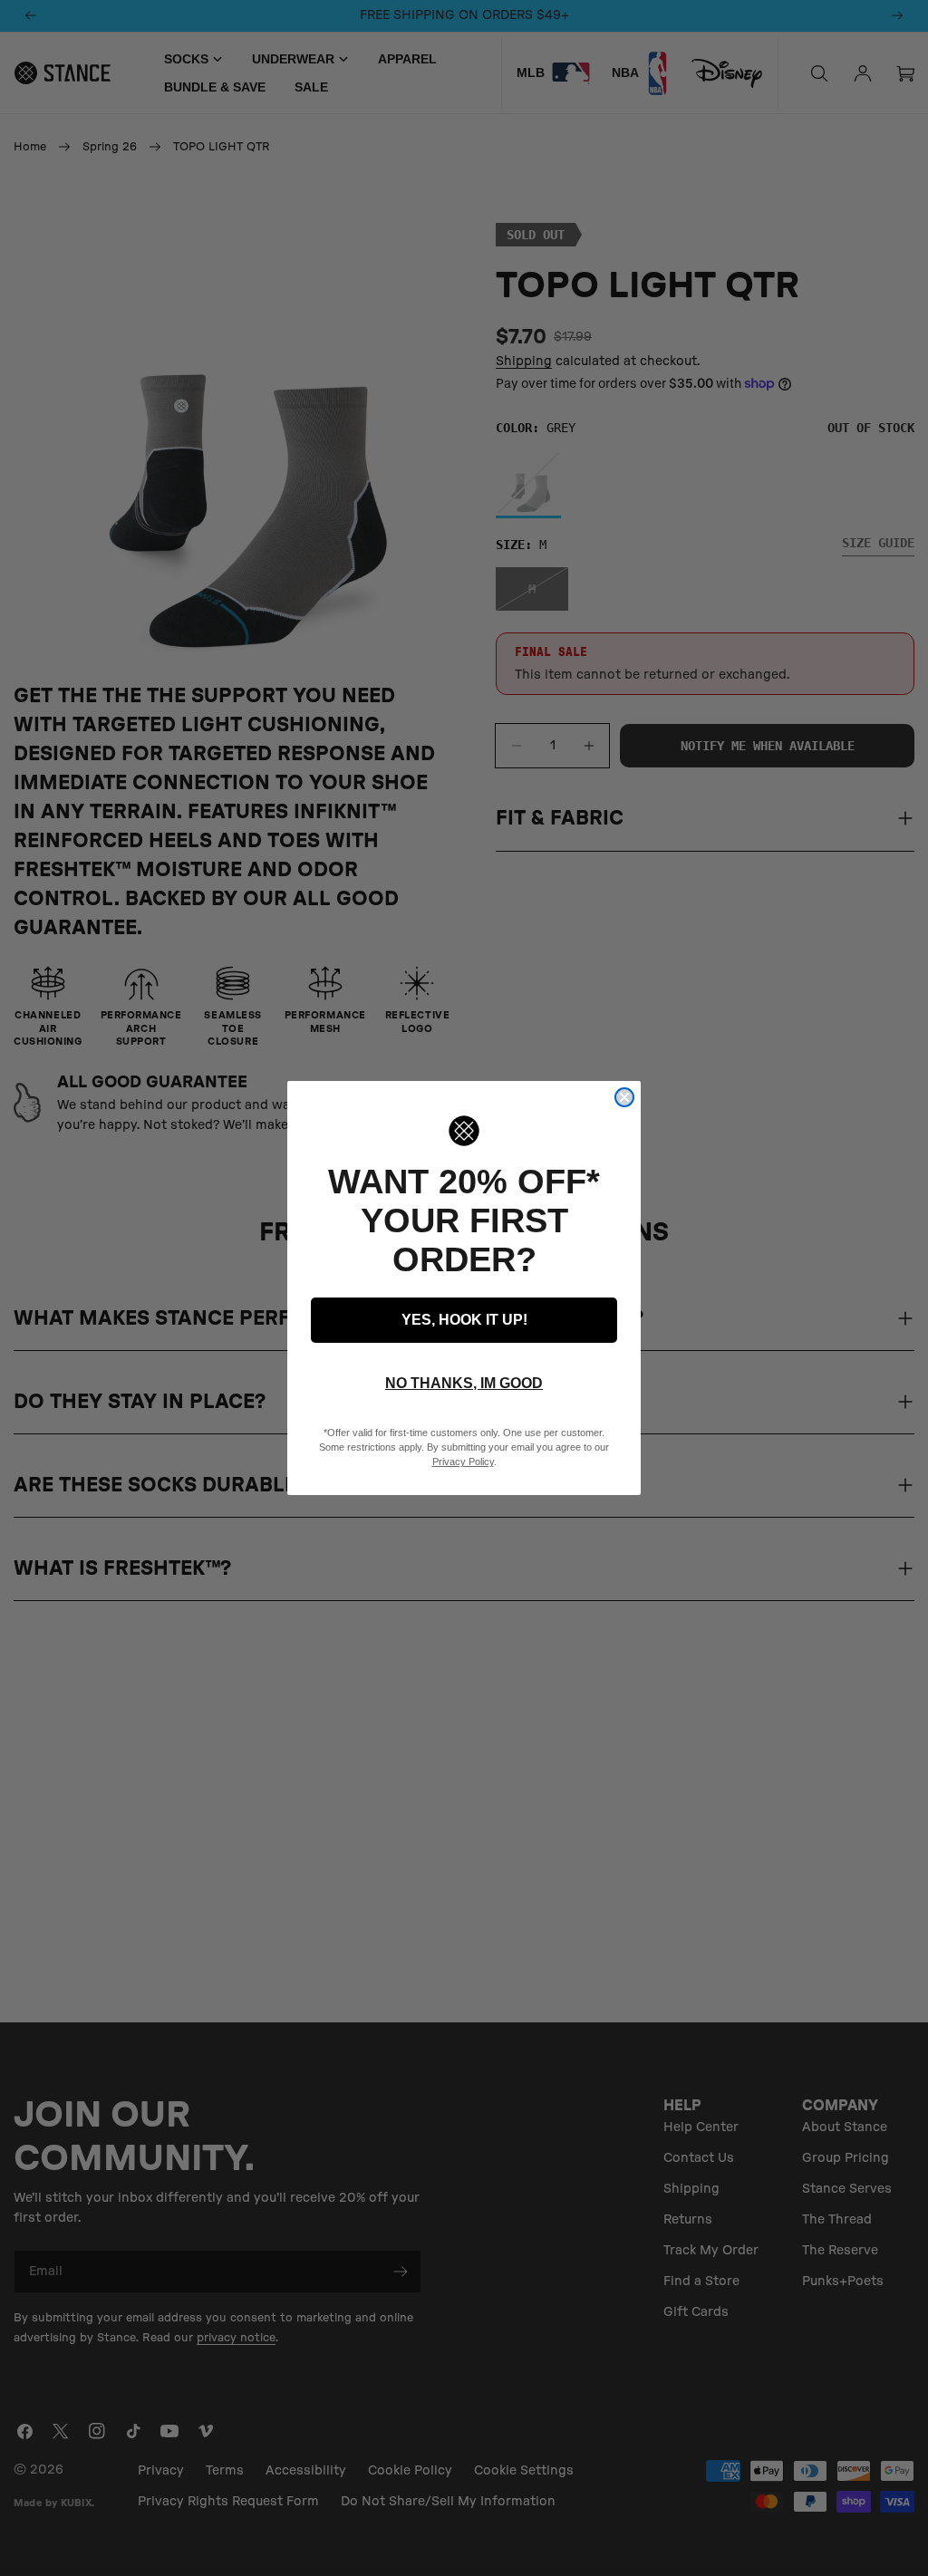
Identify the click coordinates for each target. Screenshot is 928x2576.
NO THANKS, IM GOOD (464, 1383)
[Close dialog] (624, 1097)
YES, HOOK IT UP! (464, 1320)
